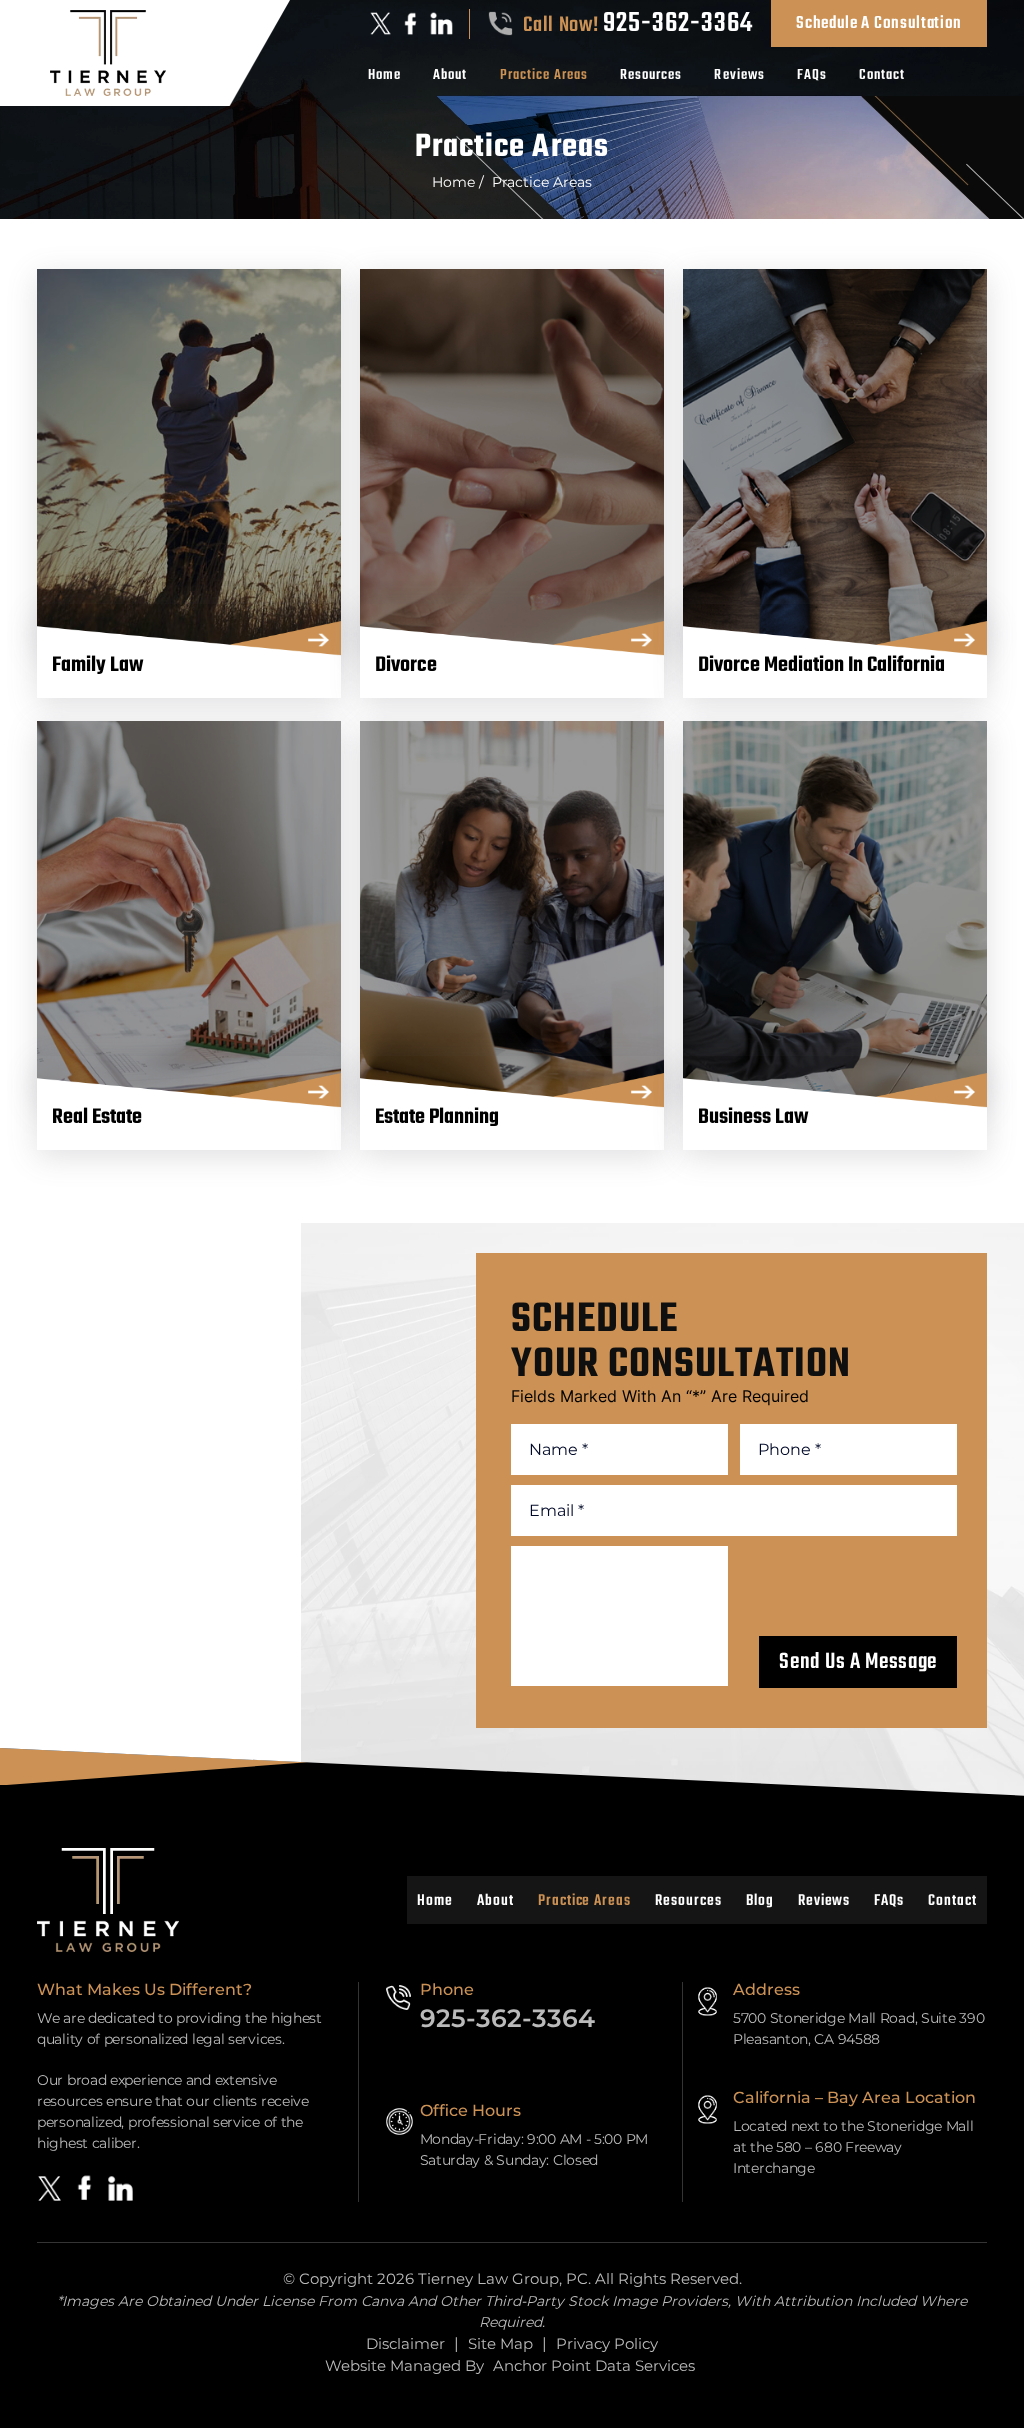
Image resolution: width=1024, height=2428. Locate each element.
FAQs (812, 76)
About (450, 76)
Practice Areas (544, 76)
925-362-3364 (678, 24)
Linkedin (442, 23)
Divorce (512, 460)
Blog (760, 1901)
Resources (651, 76)
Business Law (835, 912)
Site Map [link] (500, 2343)
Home (384, 76)
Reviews (739, 76)
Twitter (381, 23)
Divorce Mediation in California (835, 460)
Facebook (411, 23)
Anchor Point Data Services (594, 2365)
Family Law (189, 460)
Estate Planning (512, 912)
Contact (882, 76)
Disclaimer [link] (405, 2343)
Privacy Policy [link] (607, 2343)
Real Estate (189, 912)
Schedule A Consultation (879, 23)
